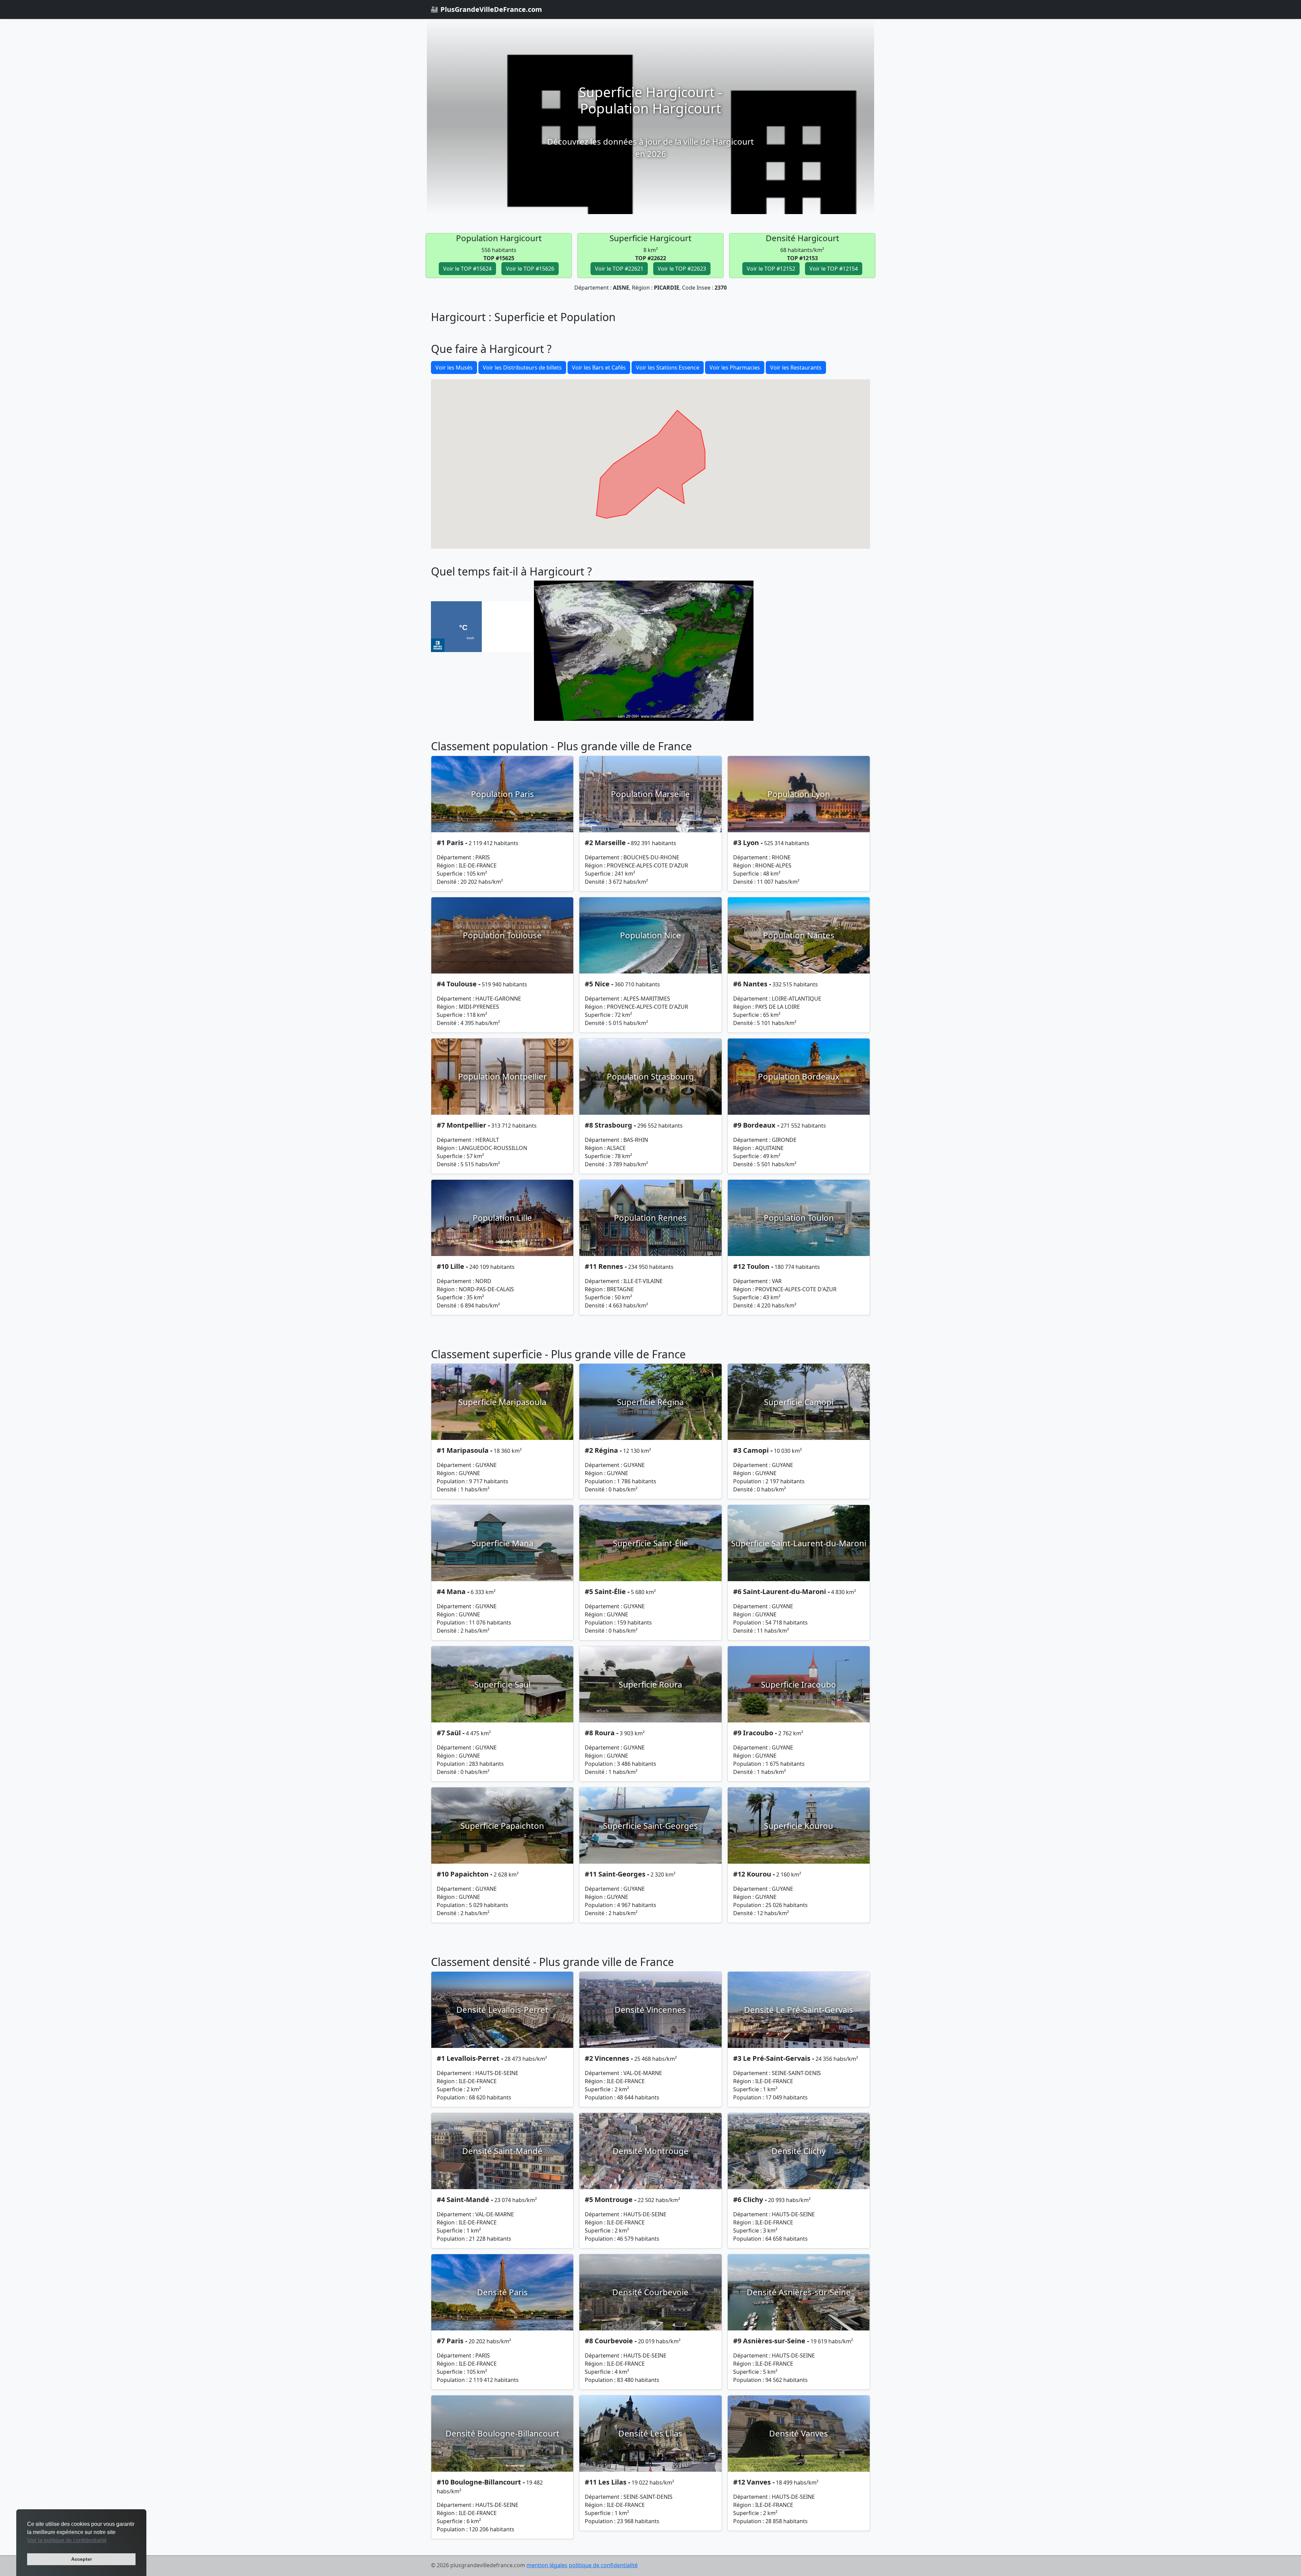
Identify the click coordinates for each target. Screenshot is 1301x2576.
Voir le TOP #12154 (834, 269)
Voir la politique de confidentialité (67, 2540)
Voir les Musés (454, 368)
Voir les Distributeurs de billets (522, 368)
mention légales (547, 2565)
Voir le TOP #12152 (771, 269)
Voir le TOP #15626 (530, 269)
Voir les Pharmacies (735, 368)
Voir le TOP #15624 (467, 269)
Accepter (81, 2559)
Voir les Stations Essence (668, 368)
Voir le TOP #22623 (682, 269)
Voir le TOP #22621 (619, 269)
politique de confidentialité (603, 2565)
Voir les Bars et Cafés (599, 368)
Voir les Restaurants (796, 368)
